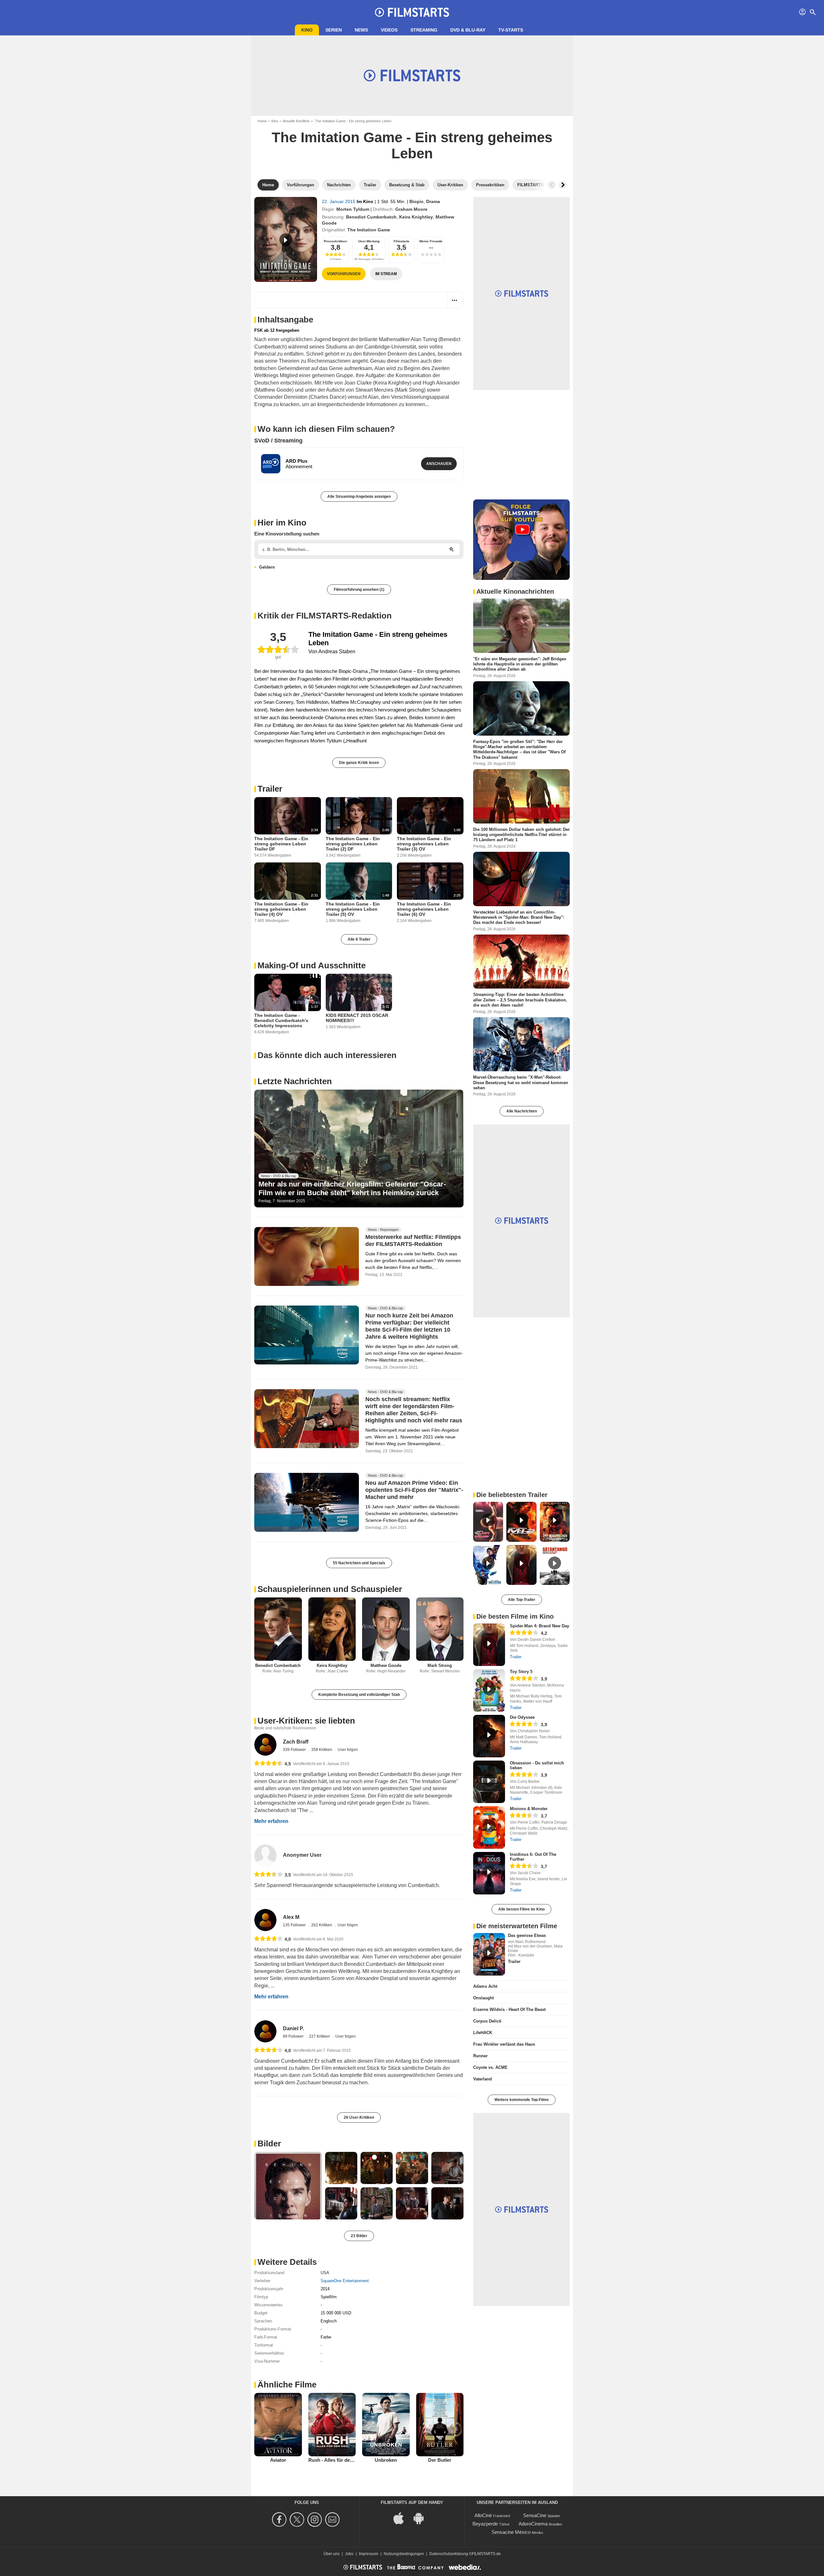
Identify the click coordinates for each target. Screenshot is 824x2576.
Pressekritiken (335, 241)
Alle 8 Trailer (359, 939)
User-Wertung (369, 241)
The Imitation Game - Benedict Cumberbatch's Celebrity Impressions (281, 1020)
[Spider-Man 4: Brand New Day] (489, 1645)
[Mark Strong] (440, 1629)
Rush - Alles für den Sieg (336, 2460)
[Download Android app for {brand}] (422, 2518)
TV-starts (511, 30)
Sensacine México (511, 2532)
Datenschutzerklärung (449, 2554)
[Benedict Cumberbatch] (278, 1629)
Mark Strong (440, 1665)
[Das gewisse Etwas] (489, 1954)
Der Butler (440, 2460)
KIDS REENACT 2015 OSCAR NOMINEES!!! (357, 1018)
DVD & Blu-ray (468, 30)
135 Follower (295, 1925)
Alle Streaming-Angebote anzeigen (359, 497)
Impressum (369, 2554)
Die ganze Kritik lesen (359, 763)
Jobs (349, 2554)
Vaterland (482, 2079)
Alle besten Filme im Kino (521, 1909)
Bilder (269, 2144)
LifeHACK (483, 2033)
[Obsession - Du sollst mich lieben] (489, 1782)
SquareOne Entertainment (345, 2281)
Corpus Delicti (487, 2021)
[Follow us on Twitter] (298, 2520)
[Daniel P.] (265, 2031)
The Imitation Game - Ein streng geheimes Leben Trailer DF (281, 844)
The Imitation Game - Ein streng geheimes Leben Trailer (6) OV (424, 909)
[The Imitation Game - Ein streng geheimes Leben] (286, 239)
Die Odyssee (522, 1717)
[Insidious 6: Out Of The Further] (489, 1873)
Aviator (278, 2460)
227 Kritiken (320, 2036)
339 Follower (295, 1750)
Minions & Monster (529, 1809)
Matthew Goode (386, 1665)
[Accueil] (412, 12)
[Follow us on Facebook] (280, 2520)
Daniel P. (293, 2028)
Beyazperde (485, 2524)
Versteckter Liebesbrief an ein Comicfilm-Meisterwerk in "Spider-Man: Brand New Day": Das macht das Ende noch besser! (519, 917)
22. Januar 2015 (339, 201)
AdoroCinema (533, 2524)
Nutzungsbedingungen (404, 2554)
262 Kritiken (322, 1925)
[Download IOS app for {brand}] (402, 2518)
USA (325, 2273)
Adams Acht (485, 1986)
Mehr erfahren (271, 1821)
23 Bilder (359, 2236)
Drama (433, 201)
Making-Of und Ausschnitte (312, 965)
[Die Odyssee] (489, 1736)
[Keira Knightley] (332, 1629)
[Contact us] (333, 2520)
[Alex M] (265, 1920)
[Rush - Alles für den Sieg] (332, 2424)
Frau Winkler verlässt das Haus (504, 2044)
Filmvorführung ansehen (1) (359, 590)
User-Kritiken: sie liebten (306, 1721)
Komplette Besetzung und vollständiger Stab (359, 1695)
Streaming (424, 30)
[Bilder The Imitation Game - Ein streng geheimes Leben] (288, 2186)
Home (262, 121)
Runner (480, 2056)
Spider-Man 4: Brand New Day (539, 1626)
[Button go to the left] (552, 185)
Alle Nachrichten (522, 1111)
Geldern (267, 567)
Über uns (332, 2554)
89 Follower (294, 2036)
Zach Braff (296, 1742)
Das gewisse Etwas (527, 1935)
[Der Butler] (440, 2424)
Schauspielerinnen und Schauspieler (330, 1589)
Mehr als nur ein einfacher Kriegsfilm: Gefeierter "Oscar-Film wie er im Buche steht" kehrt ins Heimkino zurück (352, 1188)
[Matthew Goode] (386, 1629)
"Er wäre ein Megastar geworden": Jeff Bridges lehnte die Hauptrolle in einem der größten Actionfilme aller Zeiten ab (520, 664)
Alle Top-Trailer (522, 1600)
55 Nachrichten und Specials (359, 1563)
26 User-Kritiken (359, 2117)
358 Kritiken (322, 1750)
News (361, 30)
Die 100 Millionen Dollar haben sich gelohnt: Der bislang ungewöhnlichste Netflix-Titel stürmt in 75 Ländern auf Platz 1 (521, 835)
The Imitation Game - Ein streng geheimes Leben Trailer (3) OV (424, 844)
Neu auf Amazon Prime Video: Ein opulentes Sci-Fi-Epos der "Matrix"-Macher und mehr (414, 1490)
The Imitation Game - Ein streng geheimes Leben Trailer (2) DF (353, 844)
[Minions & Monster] (489, 1827)
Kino (307, 30)
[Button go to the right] (563, 185)
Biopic (417, 201)
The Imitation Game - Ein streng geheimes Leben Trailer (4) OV (281, 909)
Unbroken (386, 2460)
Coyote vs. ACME (490, 2067)
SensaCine (535, 2515)
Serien (334, 30)
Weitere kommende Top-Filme (522, 2100)
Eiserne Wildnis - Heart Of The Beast (509, 2009)
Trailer (270, 789)
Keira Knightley (416, 217)
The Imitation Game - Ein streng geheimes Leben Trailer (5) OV (353, 909)
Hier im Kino (282, 523)
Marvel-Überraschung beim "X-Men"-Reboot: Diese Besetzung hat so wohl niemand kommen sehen (521, 1083)
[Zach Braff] (265, 1745)
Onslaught (483, 1998)
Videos (389, 30)
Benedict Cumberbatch (371, 217)
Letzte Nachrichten (295, 1081)
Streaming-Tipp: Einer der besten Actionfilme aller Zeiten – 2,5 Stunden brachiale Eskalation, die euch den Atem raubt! (520, 1000)
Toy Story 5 (521, 1672)
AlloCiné (483, 2515)
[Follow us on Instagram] (316, 2520)
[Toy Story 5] (489, 1690)
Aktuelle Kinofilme (296, 121)
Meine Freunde (431, 241)
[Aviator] (278, 2424)
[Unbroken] (386, 2424)
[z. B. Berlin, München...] (452, 549)
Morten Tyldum (353, 209)
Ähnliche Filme (287, 2385)
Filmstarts (402, 241)
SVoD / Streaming (278, 441)
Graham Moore (411, 209)
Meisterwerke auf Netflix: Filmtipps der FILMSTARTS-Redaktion (413, 1241)
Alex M (291, 1917)
